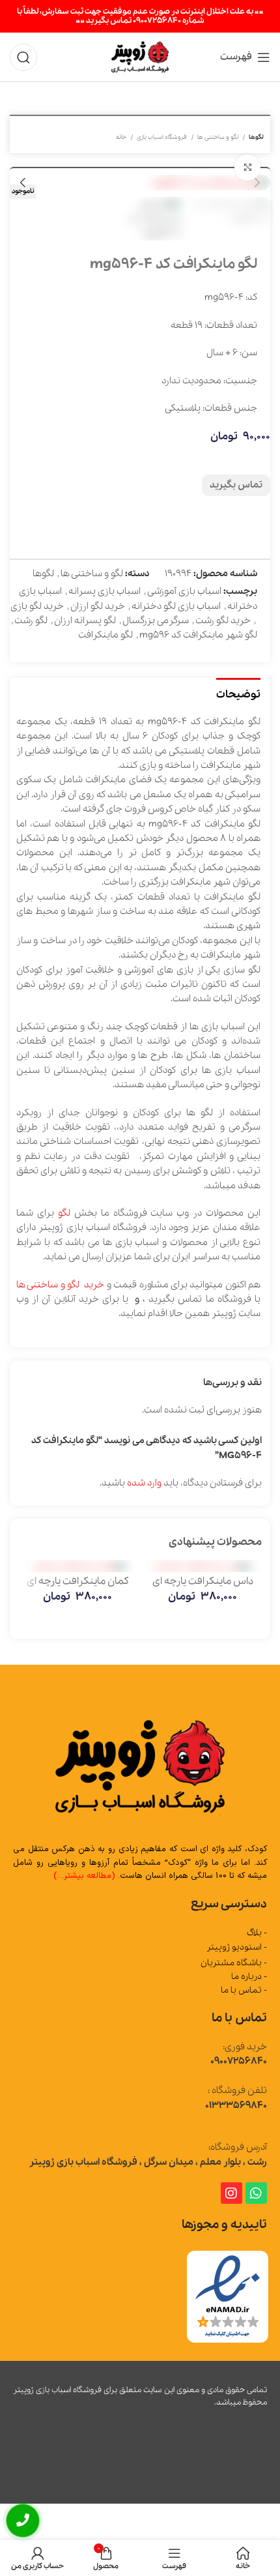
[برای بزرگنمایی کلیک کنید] (247, 168)
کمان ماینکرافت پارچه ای (78, 1581)
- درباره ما (249, 1977)
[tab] (238, 693)
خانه (122, 137)
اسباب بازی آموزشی (184, 591)
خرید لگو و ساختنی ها (60, 1285)
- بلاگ (257, 1933)
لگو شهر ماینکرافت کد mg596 (198, 635)
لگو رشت (31, 621)
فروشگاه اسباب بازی (162, 137)
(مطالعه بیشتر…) (84, 1876)
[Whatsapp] (256, 2193)
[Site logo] (140, 56)
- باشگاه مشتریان (234, 1963)
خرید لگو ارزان (98, 606)
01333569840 (236, 2105)
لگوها (256, 137)
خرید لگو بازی (37, 606)
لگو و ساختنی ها (218, 137)
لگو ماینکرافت (105, 635)
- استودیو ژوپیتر (237, 1947)
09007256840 (239, 2061)
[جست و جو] (23, 57)
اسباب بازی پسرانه (105, 591)
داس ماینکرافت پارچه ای (203, 1581)
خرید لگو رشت (223, 621)
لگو (64, 1213)
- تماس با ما (244, 1990)
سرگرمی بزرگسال (156, 621)
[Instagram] (231, 2193)
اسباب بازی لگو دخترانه (176, 606)
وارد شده (144, 1483)
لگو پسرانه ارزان (85, 621)
